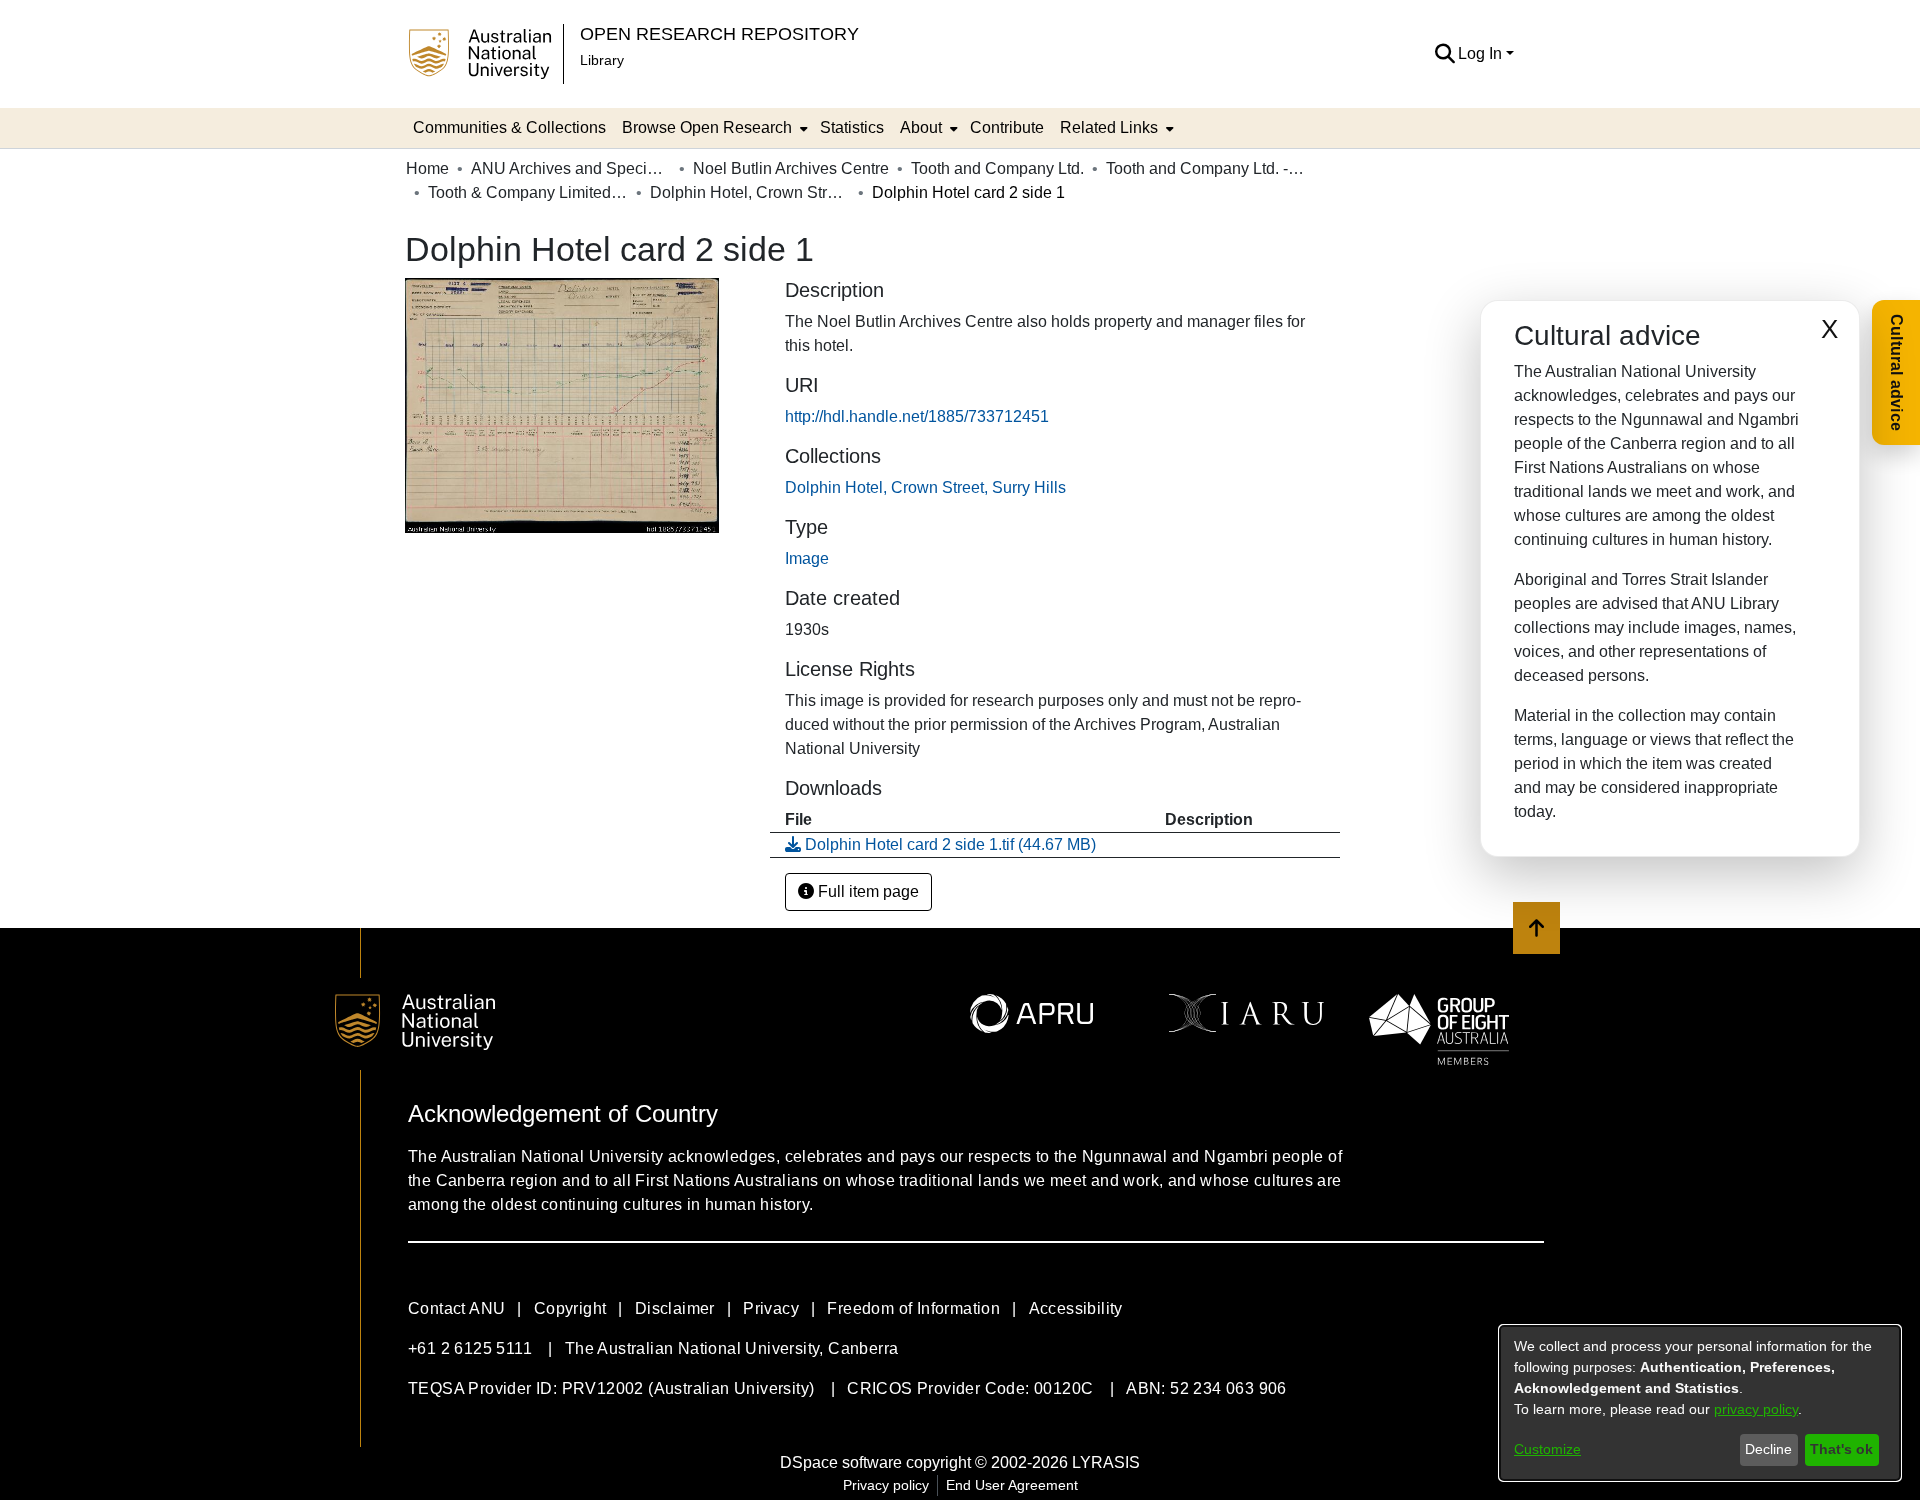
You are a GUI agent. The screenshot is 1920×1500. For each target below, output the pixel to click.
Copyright (570, 1308)
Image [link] (807, 558)
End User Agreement (1012, 1485)
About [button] (921, 127)
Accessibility (1076, 1308)
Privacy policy (886, 1485)
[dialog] (1700, 1403)
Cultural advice (1896, 372)
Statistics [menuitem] (852, 127)
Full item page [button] (866, 891)
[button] (1444, 54)
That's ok (1841, 1449)
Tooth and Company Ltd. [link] (997, 168)
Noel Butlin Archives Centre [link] (791, 168)
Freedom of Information (913, 1308)
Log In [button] (1482, 53)
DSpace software (841, 1462)
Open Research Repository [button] (719, 33)
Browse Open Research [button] (707, 127)
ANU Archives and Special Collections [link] (571, 168)
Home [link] (427, 168)
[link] (925, 487)
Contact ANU (456, 1308)
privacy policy (1756, 1409)
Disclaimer (675, 1308)
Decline (1768, 1449)
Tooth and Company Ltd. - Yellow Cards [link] (1206, 168)
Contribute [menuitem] (1007, 127)
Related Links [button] (1109, 127)
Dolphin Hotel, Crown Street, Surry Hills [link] (750, 192)
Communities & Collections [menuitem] (509, 127)
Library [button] (602, 60)
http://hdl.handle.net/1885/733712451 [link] (917, 416)
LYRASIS (1106, 1462)
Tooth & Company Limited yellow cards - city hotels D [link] (528, 192)
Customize (1547, 1449)
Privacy (771, 1308)
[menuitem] (713, 128)
